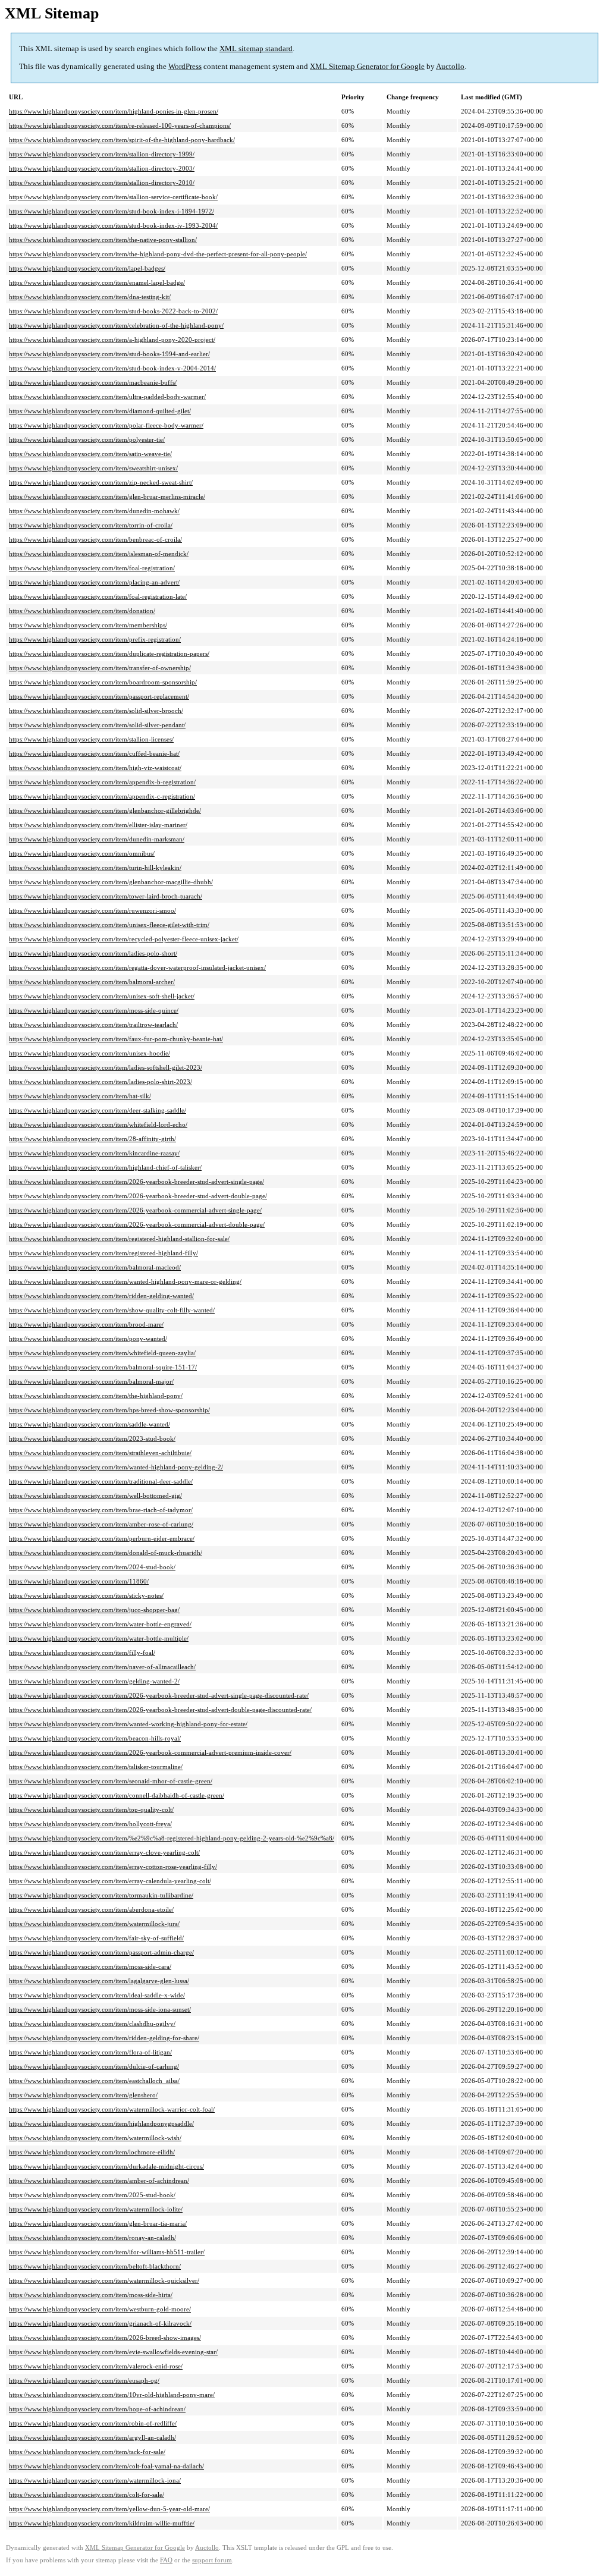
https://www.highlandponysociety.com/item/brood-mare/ (86, 1324)
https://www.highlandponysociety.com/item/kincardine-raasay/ (94, 1153)
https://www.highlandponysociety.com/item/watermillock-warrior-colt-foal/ (112, 2109)
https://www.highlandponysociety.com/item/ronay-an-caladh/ (92, 2238)
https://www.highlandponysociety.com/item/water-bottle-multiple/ (99, 1638)
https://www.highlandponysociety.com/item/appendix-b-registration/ (102, 782)
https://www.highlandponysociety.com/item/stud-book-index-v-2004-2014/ (112, 368)
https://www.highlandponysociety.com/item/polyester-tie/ (87, 439)
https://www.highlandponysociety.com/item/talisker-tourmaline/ (96, 1767)
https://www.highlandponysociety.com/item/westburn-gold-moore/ (100, 2309)
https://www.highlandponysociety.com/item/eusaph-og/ (84, 2380)
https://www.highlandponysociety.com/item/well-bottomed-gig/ (95, 1496)
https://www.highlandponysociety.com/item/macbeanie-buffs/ (93, 382)
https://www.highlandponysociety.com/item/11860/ (79, 1581)
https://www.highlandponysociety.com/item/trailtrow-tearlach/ (93, 1025)
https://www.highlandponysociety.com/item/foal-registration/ (92, 568)
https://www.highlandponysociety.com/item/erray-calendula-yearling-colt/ (110, 1881)
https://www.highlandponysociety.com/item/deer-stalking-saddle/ (98, 1110)
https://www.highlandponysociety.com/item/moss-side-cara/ (90, 1966)
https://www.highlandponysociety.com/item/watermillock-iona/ (95, 2480)
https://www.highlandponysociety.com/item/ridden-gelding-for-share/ (104, 2038)
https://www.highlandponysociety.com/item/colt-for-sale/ (87, 2495)
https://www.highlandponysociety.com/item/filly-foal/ (82, 1653)
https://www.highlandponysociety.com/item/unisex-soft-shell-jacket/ (102, 996)
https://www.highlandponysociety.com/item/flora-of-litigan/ (90, 2052)
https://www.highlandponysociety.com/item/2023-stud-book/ (92, 1438)
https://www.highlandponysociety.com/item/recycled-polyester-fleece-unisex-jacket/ (124, 939)
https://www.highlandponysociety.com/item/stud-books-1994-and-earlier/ (109, 354)
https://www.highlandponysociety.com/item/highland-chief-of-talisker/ (105, 1167)
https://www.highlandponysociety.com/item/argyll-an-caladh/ (92, 2437)
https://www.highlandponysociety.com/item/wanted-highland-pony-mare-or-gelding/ (125, 1281)
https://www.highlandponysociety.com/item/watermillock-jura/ (94, 1924)
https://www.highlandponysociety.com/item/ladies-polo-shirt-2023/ (101, 1082)
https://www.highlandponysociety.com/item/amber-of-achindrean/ (99, 2181)
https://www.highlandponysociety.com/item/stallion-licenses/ (91, 739)
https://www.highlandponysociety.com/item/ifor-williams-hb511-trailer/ (107, 2252)
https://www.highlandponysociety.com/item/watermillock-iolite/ (96, 2209)
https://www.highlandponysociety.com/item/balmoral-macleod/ (95, 1267)
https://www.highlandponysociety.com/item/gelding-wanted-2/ (94, 1681)
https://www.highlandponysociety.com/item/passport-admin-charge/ (101, 1952)
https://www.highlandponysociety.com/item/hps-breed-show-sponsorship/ (109, 1410)
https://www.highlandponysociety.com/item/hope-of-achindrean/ (97, 2409)
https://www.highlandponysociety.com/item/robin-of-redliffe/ (93, 2423)
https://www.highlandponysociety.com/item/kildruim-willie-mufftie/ (102, 2523)
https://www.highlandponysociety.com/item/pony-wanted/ (88, 1339)
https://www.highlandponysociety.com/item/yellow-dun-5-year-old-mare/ (109, 2509)
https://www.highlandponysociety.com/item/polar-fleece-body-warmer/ (106, 425)
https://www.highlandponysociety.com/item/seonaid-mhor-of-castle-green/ (111, 1781)
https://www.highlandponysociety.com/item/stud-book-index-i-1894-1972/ (112, 211)
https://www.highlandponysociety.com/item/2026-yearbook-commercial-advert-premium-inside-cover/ (150, 1752)
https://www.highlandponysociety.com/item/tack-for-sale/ (87, 2452)
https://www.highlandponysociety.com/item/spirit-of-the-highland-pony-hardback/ (122, 140)
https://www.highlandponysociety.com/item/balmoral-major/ (91, 1381)
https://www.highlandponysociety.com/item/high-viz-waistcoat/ (95, 768)
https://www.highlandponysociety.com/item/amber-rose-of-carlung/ (101, 1524)
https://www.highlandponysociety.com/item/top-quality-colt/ (91, 1810)
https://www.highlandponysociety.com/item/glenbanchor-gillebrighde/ (105, 811)
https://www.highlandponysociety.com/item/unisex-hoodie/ (90, 1053)
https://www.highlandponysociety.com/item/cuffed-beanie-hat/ (94, 753)
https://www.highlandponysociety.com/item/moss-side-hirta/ (91, 2295)
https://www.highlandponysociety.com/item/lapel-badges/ (87, 268)
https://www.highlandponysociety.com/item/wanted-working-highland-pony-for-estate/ (128, 1724)
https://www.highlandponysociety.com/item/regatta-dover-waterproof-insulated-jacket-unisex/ (137, 967)
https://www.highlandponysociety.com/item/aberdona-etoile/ (91, 1909)
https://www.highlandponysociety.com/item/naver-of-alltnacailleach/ (102, 1667)
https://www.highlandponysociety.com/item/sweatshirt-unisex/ (93, 468)
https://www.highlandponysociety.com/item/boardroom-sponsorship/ (103, 682)
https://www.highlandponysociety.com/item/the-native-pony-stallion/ (103, 240)
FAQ (166, 2560)
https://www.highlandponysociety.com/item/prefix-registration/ (95, 639)
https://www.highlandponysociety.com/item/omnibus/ (82, 853)
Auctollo (450, 66)
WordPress (185, 66)
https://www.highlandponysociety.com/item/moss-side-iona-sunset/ (100, 2009)
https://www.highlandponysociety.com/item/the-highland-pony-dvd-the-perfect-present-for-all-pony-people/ (158, 254)
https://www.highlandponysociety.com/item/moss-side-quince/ (94, 1010)
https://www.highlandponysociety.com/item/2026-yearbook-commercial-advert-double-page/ (137, 1224)
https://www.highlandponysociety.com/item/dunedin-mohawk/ (94, 511)
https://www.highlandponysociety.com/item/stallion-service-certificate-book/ (113, 197)
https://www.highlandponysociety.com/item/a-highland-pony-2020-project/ (112, 340)
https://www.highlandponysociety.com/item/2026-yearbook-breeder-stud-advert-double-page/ (138, 1196)
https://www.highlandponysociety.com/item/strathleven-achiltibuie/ (100, 1453)
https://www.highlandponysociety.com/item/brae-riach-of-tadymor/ (101, 1510)
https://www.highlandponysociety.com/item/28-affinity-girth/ (92, 1139)
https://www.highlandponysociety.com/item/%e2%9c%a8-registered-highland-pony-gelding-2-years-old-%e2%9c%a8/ (172, 1838)
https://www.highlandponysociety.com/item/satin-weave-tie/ (90, 454)
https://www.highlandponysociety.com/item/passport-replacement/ (99, 696)
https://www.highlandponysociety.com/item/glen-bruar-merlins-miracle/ (107, 497)
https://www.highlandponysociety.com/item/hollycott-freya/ (90, 1824)
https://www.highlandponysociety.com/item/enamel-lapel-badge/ (97, 282)
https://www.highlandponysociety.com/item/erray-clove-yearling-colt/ (104, 1852)
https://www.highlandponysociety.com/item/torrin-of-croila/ (91, 525)
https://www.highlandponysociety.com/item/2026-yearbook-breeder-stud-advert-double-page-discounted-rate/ (160, 1710)
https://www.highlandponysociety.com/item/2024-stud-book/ (92, 1567)
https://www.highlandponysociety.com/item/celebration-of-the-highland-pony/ (116, 325)
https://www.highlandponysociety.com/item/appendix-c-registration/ (102, 796)
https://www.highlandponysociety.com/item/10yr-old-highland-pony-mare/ (112, 2395)
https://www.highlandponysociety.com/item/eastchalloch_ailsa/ (94, 2081)
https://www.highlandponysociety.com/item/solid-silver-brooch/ (96, 711)
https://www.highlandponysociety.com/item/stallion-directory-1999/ (102, 154)
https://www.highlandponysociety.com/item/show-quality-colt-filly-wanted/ (112, 1310)
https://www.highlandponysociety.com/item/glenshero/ (83, 2095)
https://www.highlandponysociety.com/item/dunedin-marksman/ (97, 839)
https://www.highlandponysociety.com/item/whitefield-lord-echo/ (98, 1124)
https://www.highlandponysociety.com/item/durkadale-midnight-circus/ (106, 2166)
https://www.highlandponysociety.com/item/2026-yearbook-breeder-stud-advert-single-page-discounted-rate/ (159, 1695)
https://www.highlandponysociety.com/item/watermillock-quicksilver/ (104, 2280)
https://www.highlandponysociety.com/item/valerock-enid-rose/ (96, 2366)
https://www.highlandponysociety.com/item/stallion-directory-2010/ (102, 183)
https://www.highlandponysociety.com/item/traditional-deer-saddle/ (101, 1481)
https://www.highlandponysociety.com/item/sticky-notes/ (86, 1595)
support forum (212, 2560)
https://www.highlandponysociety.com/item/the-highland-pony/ (96, 1396)
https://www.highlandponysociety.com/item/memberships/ (88, 625)
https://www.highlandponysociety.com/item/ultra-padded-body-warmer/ (107, 397)
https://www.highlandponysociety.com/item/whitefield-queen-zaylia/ (102, 1353)
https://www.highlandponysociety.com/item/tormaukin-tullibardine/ (101, 1895)
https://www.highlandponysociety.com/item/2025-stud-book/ (92, 2195)
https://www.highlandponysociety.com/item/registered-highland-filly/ (103, 1253)
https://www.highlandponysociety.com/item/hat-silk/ (80, 1096)
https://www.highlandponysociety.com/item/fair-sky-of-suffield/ (96, 1938)
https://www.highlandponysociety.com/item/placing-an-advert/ (94, 582)
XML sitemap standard (256, 48)
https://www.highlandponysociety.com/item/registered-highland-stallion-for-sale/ (119, 1239)
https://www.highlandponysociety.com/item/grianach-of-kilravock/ (100, 2323)
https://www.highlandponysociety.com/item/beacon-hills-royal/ (95, 1738)
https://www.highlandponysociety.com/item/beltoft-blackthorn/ (95, 2266)
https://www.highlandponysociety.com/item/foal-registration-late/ (98, 596)
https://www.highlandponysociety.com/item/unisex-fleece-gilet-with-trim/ (109, 925)
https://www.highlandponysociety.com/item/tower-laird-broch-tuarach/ (106, 896)
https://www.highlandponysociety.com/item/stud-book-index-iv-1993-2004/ (113, 225)
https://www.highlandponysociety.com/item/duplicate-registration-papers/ (109, 654)
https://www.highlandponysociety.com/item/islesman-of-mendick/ (99, 554)
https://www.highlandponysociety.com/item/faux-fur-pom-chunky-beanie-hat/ (116, 1039)
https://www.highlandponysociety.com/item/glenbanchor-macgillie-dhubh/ (111, 882)
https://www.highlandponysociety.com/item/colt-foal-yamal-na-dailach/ (106, 2466)
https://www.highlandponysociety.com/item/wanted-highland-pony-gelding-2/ (116, 1467)
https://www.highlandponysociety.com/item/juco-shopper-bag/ (94, 1610)
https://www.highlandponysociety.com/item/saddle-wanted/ (90, 1424)
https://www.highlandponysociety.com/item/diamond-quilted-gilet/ (100, 411)
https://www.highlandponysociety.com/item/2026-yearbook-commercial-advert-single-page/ (135, 1210)
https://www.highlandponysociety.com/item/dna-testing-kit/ (90, 297)
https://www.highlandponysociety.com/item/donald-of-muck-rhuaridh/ (106, 1553)
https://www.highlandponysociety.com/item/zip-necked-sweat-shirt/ (101, 482)
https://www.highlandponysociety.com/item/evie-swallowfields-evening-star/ (113, 2352)
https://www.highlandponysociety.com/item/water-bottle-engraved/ (100, 1624)
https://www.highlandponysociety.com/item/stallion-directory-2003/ (102, 168)
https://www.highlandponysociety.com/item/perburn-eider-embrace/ (102, 1538)
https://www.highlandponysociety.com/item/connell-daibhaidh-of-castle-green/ (117, 1795)
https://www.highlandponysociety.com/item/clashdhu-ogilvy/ (92, 2024)
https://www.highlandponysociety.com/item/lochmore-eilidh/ (92, 2152)
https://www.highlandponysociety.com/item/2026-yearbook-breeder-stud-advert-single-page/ (136, 1182)
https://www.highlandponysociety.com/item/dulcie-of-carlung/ (94, 2066)
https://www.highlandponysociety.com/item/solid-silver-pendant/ (97, 725)
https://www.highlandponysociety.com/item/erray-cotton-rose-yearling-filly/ (113, 1867)
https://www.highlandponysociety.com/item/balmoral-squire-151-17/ (103, 1367)
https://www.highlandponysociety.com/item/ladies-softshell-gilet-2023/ (106, 1067)
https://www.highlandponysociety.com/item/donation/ (82, 611)
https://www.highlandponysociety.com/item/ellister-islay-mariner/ (98, 825)
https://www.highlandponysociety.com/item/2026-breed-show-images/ (105, 2338)
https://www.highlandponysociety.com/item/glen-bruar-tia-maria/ (98, 2223)
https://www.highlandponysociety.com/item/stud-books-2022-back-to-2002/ (113, 311)
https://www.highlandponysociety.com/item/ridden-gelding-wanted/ (101, 1296)
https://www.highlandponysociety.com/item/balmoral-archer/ (92, 982)
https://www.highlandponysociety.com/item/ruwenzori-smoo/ (92, 910)
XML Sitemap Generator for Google (367, 66)
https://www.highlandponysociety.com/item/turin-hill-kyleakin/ (95, 868)
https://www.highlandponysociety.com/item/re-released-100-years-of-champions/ (120, 125)
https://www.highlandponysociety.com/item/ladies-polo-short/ (93, 953)
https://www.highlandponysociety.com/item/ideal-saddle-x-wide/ (97, 1995)
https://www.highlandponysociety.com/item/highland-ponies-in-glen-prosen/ (114, 111)
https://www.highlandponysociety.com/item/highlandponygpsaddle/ (101, 2123)
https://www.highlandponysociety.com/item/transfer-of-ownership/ (100, 668)
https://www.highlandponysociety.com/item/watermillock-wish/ (95, 2138)
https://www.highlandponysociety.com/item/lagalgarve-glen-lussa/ (99, 1981)
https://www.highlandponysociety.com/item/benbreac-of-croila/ (95, 539)
